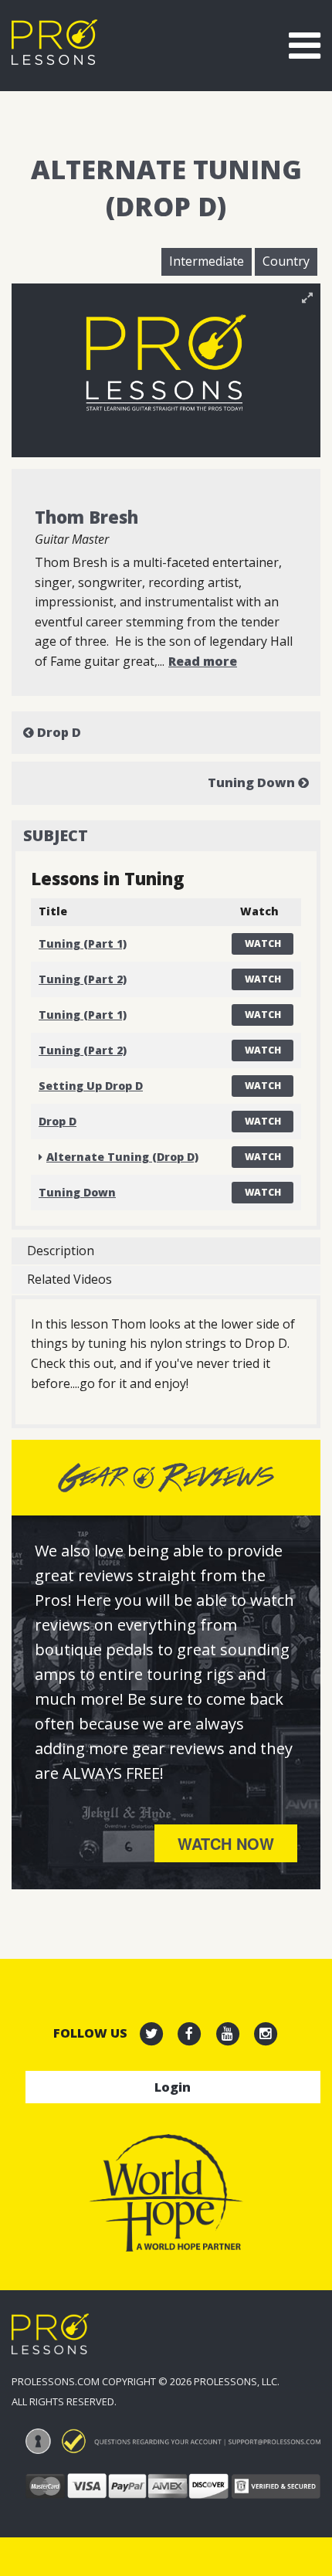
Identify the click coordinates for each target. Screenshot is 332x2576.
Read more (203, 661)
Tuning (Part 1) (83, 944)
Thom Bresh (86, 517)
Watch (263, 944)
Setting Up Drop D (91, 1086)
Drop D (58, 732)
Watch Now (226, 1843)
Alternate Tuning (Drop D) (122, 1157)
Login (173, 2087)
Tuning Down (253, 782)
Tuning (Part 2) (83, 979)
